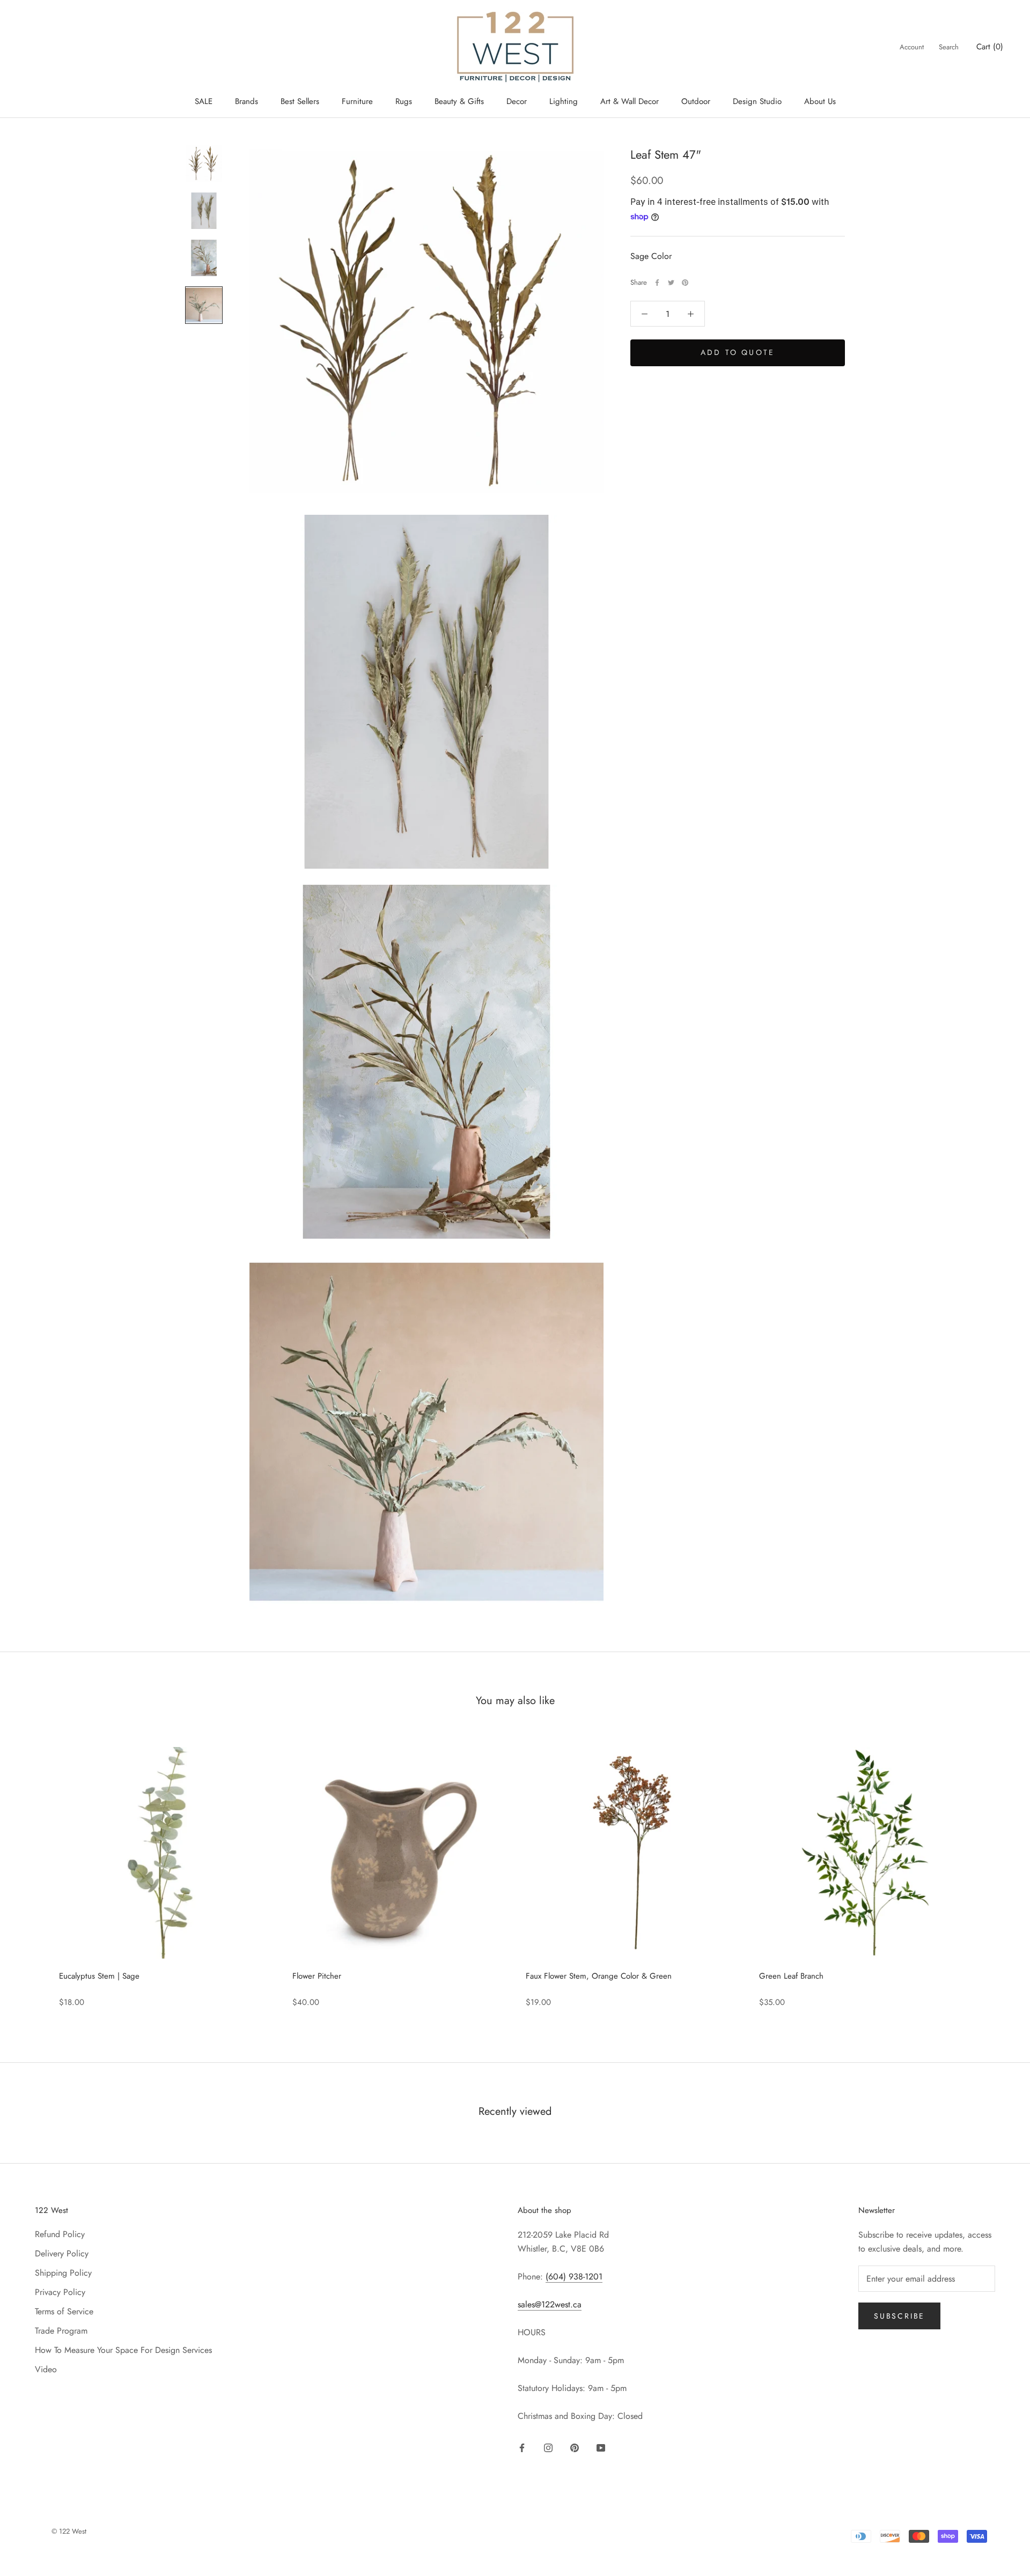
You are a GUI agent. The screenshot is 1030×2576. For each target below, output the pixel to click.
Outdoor (696, 101)
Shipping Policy (63, 2273)
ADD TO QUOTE (738, 353)
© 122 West (69, 2531)
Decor (517, 101)
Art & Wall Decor (630, 101)
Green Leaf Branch (791, 1976)
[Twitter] (671, 283)
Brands (247, 101)
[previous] (34, 1871)
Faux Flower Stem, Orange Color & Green (599, 1976)
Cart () (990, 47)
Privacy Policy (60, 2292)
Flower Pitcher (317, 1976)
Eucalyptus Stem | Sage (99, 1976)
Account (912, 47)
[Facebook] (657, 283)
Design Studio (757, 101)
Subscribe (899, 2316)
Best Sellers (300, 101)
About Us (820, 101)
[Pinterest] (685, 283)
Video (46, 2369)
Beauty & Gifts (459, 101)
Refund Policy (60, 2234)
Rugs (404, 101)
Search (949, 47)
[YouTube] (601, 2447)
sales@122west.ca (550, 2304)
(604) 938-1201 (574, 2277)
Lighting (564, 101)
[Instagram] (548, 2447)
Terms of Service (64, 2311)
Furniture (357, 101)
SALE (204, 101)
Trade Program (61, 2331)
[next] (996, 1871)
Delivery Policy (62, 2253)
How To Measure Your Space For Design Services (123, 2350)
